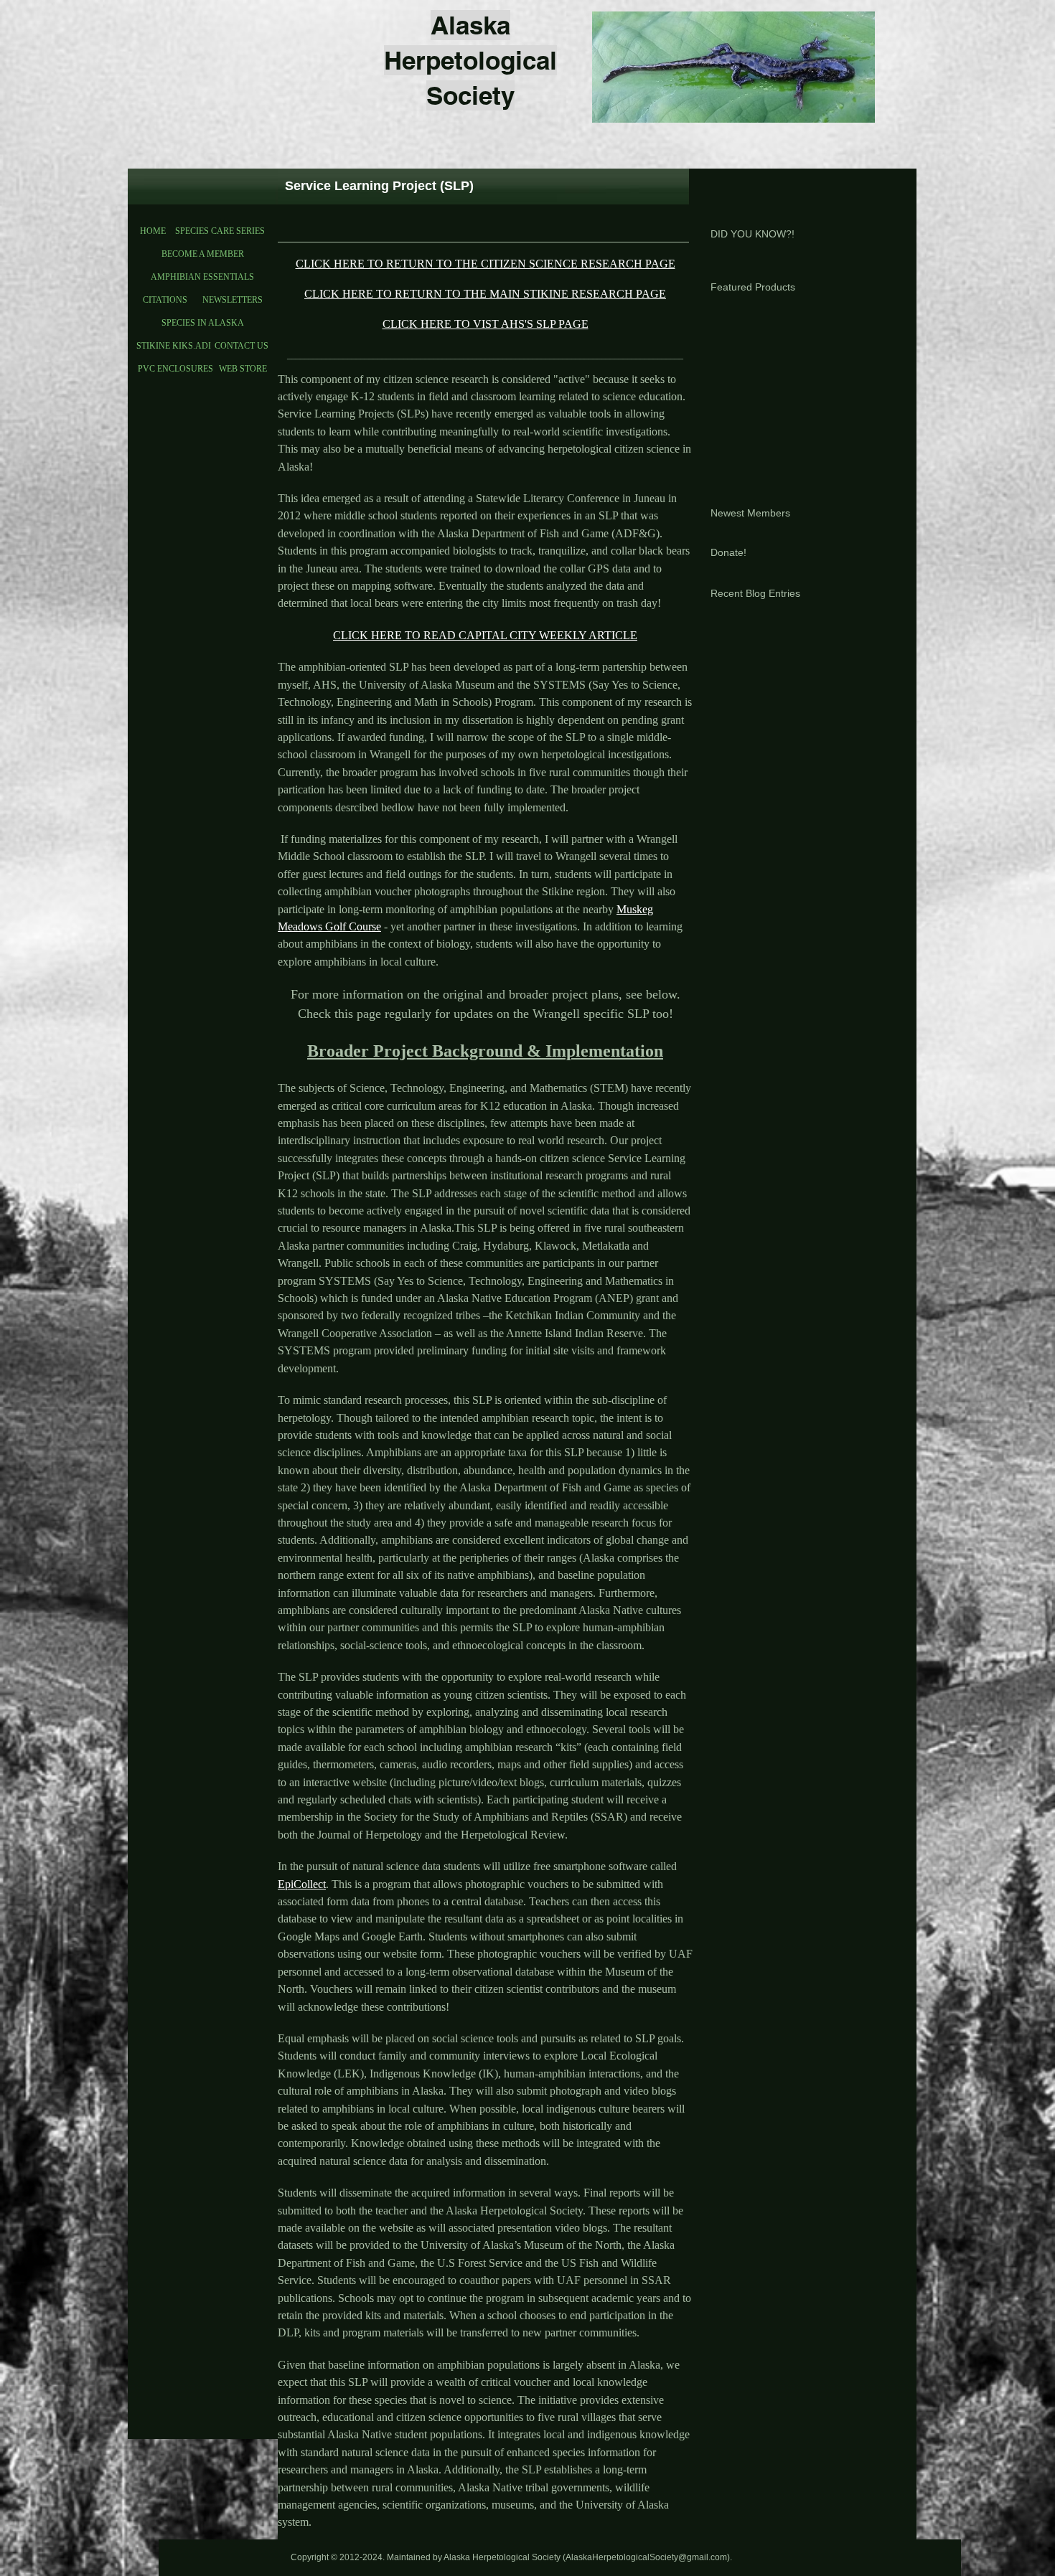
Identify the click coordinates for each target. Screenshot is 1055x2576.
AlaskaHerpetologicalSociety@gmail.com (646, 2557)
